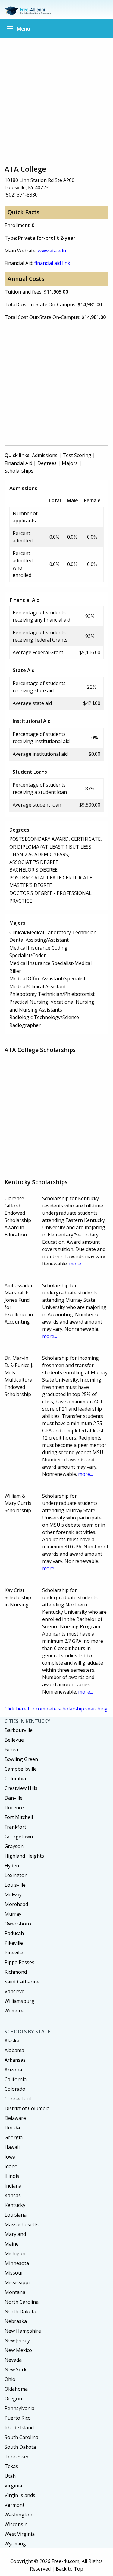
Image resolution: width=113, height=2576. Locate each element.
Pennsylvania (19, 2408)
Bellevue (14, 1740)
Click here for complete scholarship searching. (56, 1709)
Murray (13, 1914)
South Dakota (20, 2447)
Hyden (12, 1866)
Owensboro (18, 1924)
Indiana (13, 2186)
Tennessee (17, 2457)
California (16, 2079)
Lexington (16, 1875)
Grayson (14, 1846)
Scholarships (19, 471)
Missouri (14, 2273)
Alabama (14, 2050)
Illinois (12, 2176)
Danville (14, 1798)
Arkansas (15, 2060)
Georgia (14, 2137)
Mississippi (17, 2282)
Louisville (15, 1885)
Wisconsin (16, 2524)
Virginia (13, 2486)
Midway (13, 1895)
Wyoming (15, 2544)
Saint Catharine (22, 1982)
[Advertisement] (56, 101)
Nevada (13, 2360)
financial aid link (52, 263)
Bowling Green (21, 1759)
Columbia (15, 1779)
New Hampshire (23, 2331)
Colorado (15, 2089)
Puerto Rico (18, 2418)
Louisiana (16, 2215)
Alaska (12, 2041)
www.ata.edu (52, 251)
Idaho (11, 2166)
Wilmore (14, 2011)
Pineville (14, 1953)
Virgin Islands (20, 2495)
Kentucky (15, 2205)
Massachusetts (22, 2224)
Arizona (13, 2070)
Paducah (14, 1933)
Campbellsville (21, 1769)
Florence (14, 1808)
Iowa (10, 2157)
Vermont (14, 2505)
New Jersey (17, 2340)
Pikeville (14, 1943)
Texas (11, 2466)
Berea (11, 1749)
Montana (15, 2292)
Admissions (45, 455)
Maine (12, 2244)
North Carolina (22, 2302)
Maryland (15, 2234)
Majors (70, 463)
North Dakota (20, 2311)
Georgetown (19, 1837)
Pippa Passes (19, 1962)
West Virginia (20, 2534)
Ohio (10, 2379)
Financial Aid (18, 463)
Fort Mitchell (19, 1817)
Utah (10, 2476)
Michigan (15, 2253)
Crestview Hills (21, 1788)
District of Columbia (27, 2108)
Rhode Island (19, 2428)
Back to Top (69, 2569)
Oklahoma (16, 2389)
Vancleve (14, 1991)
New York (16, 2370)
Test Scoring (77, 455)
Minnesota (17, 2263)
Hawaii (12, 2147)
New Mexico (18, 2350)
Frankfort (15, 1827)
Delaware (15, 2118)
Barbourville (19, 1730)
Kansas (13, 2195)
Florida (12, 2128)
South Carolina (21, 2437)
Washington (18, 2515)
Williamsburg (19, 2001)
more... (76, 1264)
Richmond (16, 1972)
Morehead (16, 1904)
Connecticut (18, 2099)
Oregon (13, 2399)
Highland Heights (24, 1856)
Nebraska (16, 2321)
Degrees (47, 463)
